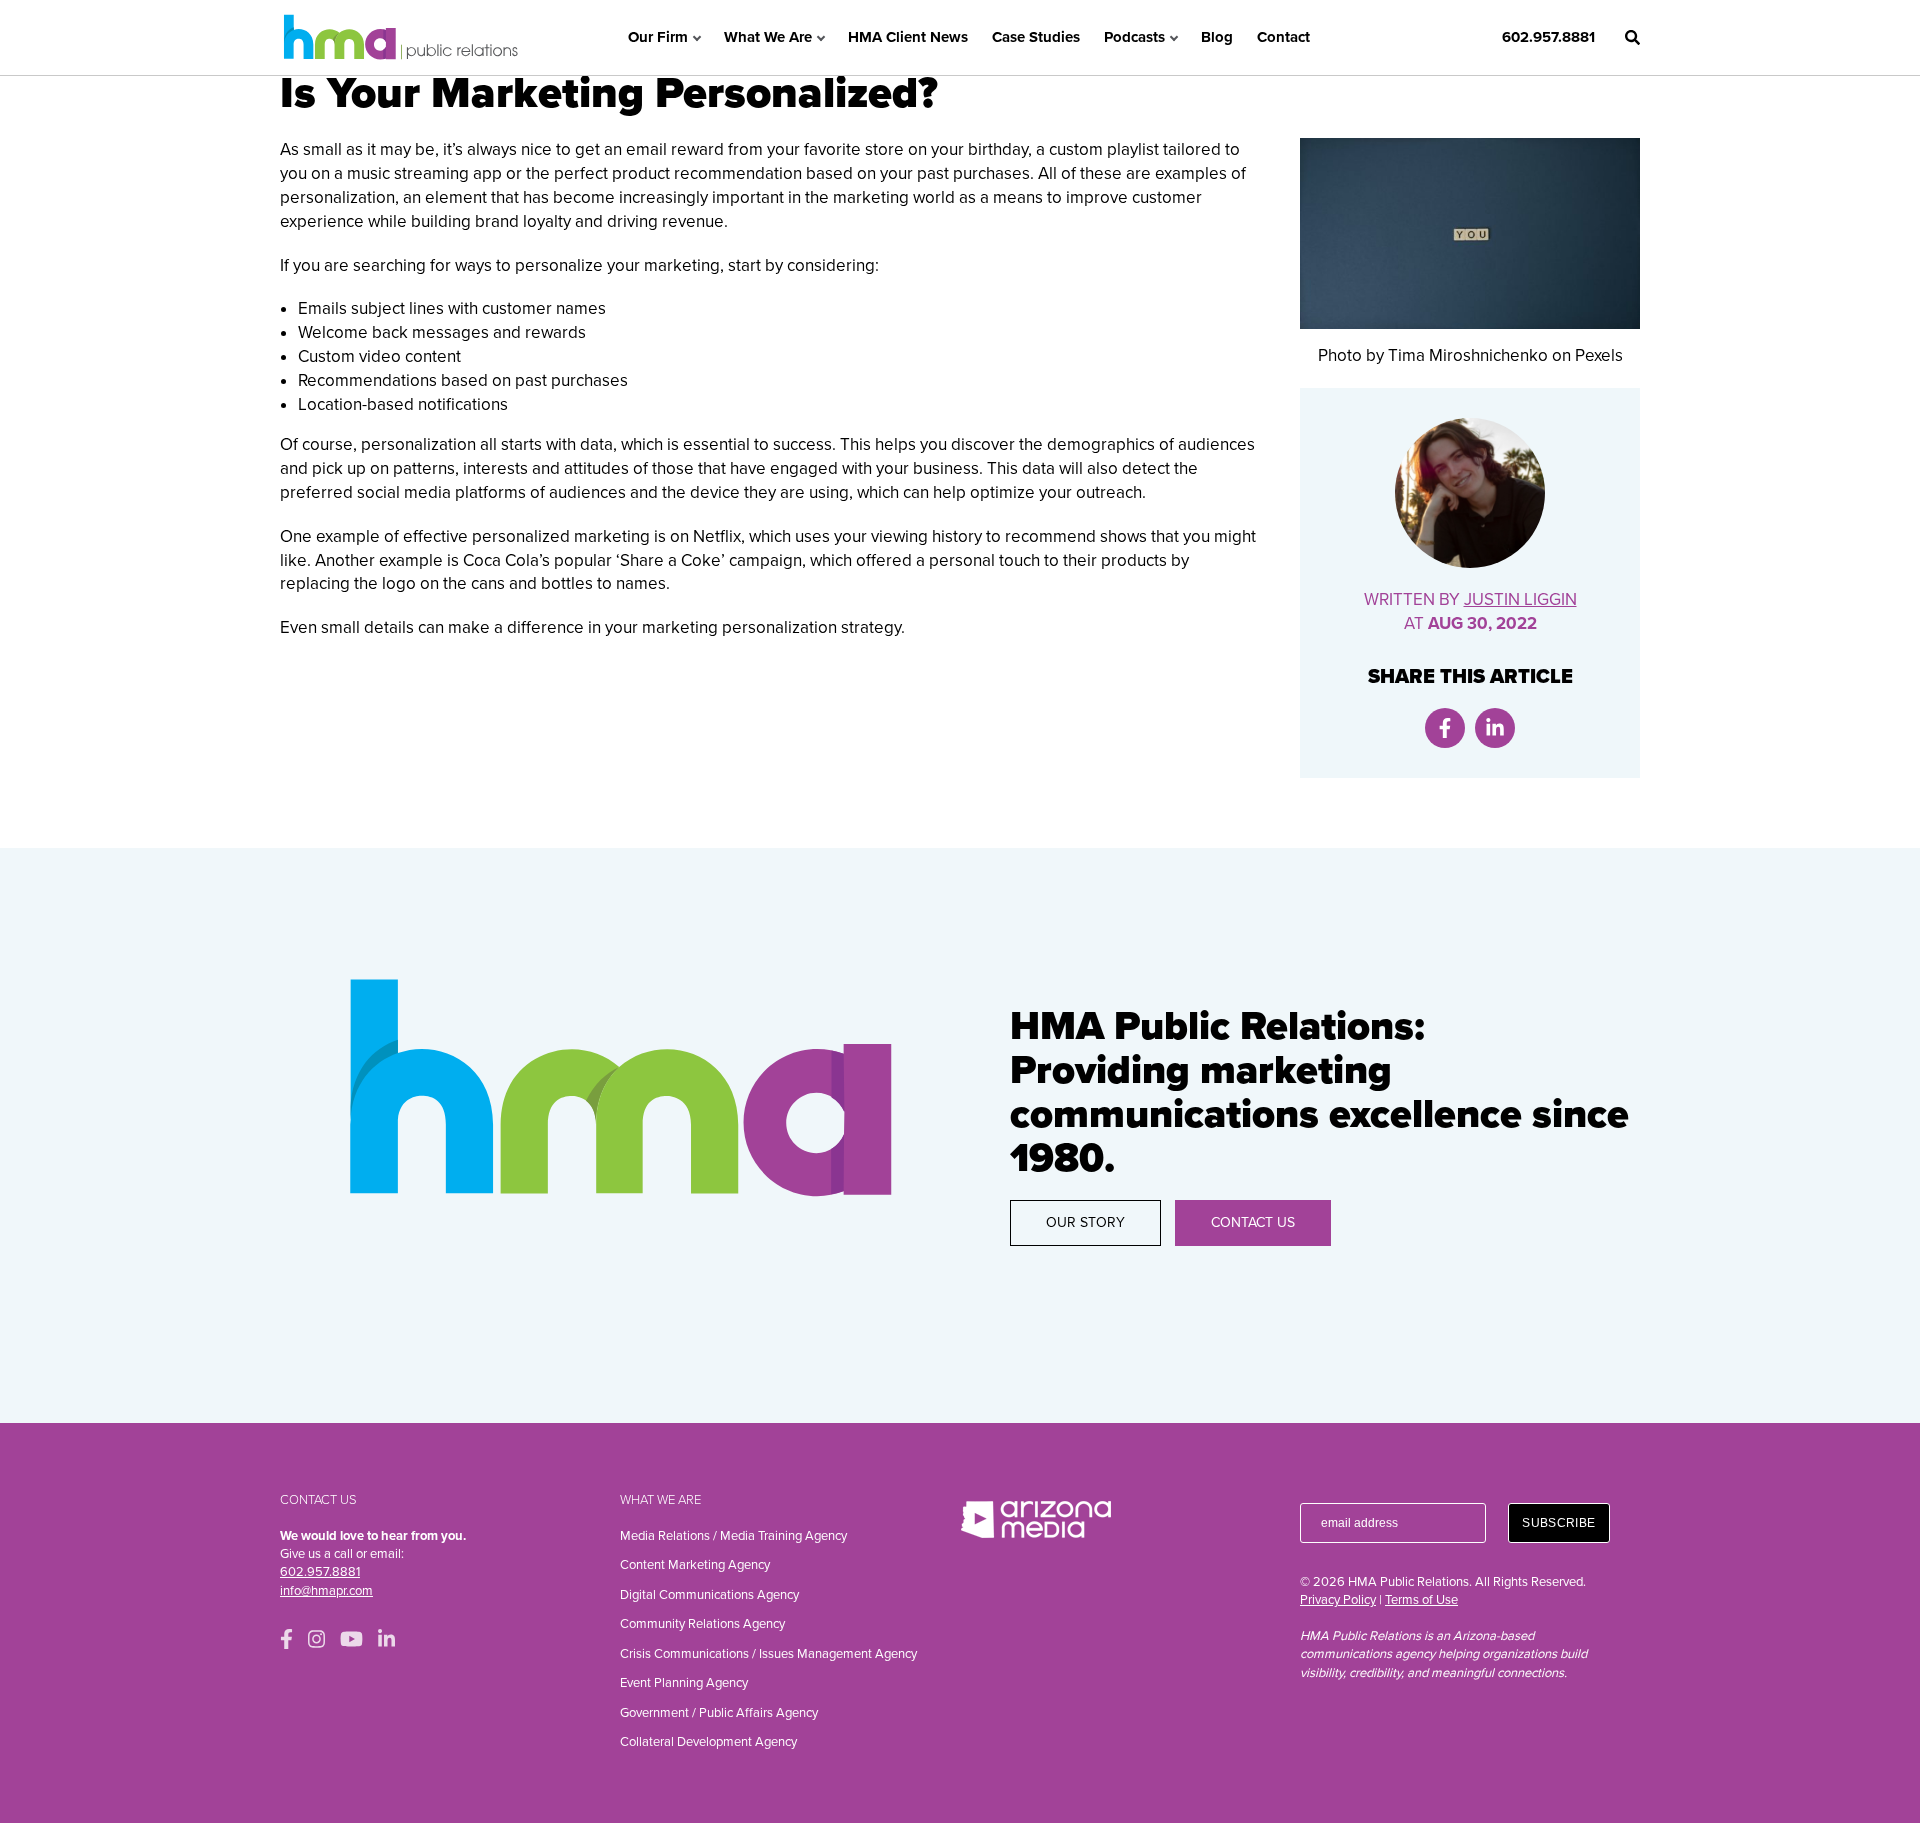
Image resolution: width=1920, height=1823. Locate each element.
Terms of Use (1421, 1600)
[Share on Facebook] (1445, 728)
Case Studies (1036, 37)
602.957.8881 (1548, 37)
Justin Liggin (1520, 599)
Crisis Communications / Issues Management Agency (768, 1654)
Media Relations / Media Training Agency (733, 1536)
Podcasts (1134, 37)
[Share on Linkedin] (1495, 728)
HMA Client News (908, 37)
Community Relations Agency (702, 1624)
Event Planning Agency (684, 1683)
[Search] (1632, 37)
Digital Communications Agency (709, 1595)
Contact (1283, 37)
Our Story (1085, 1222)
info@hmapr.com (326, 1591)
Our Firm (658, 37)
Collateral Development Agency (708, 1742)
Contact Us (1253, 1222)
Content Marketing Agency (695, 1565)
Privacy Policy (1338, 1600)
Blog (1217, 37)
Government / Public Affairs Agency (719, 1713)
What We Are (768, 37)
